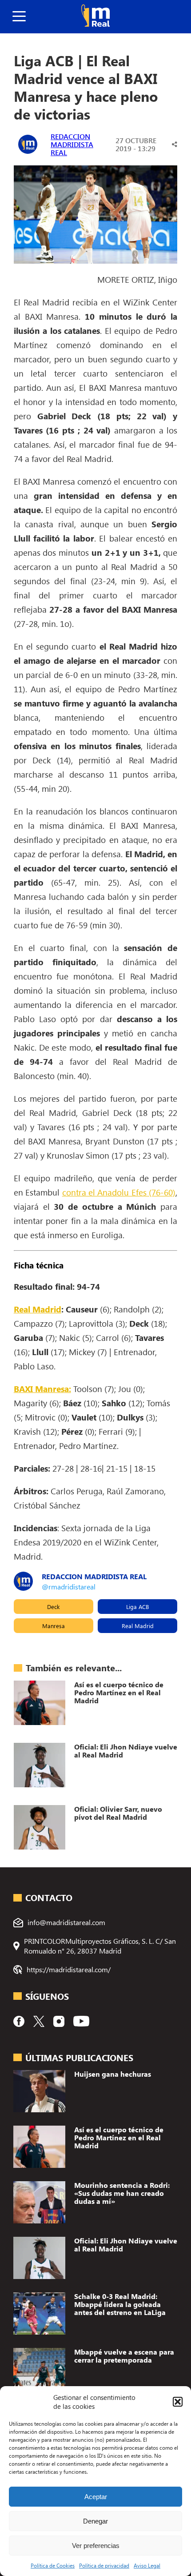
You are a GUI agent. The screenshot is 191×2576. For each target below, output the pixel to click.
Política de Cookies (53, 2565)
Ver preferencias (96, 2546)
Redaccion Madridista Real (72, 144)
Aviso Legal (147, 2565)
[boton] (19, 17)
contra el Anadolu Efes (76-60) (119, 1192)
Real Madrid (38, 1309)
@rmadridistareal (69, 1587)
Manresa (54, 1626)
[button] (178, 2402)
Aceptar (96, 2497)
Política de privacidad (104, 2565)
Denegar (95, 2521)
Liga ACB (137, 1607)
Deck (53, 1607)
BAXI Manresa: (42, 1388)
